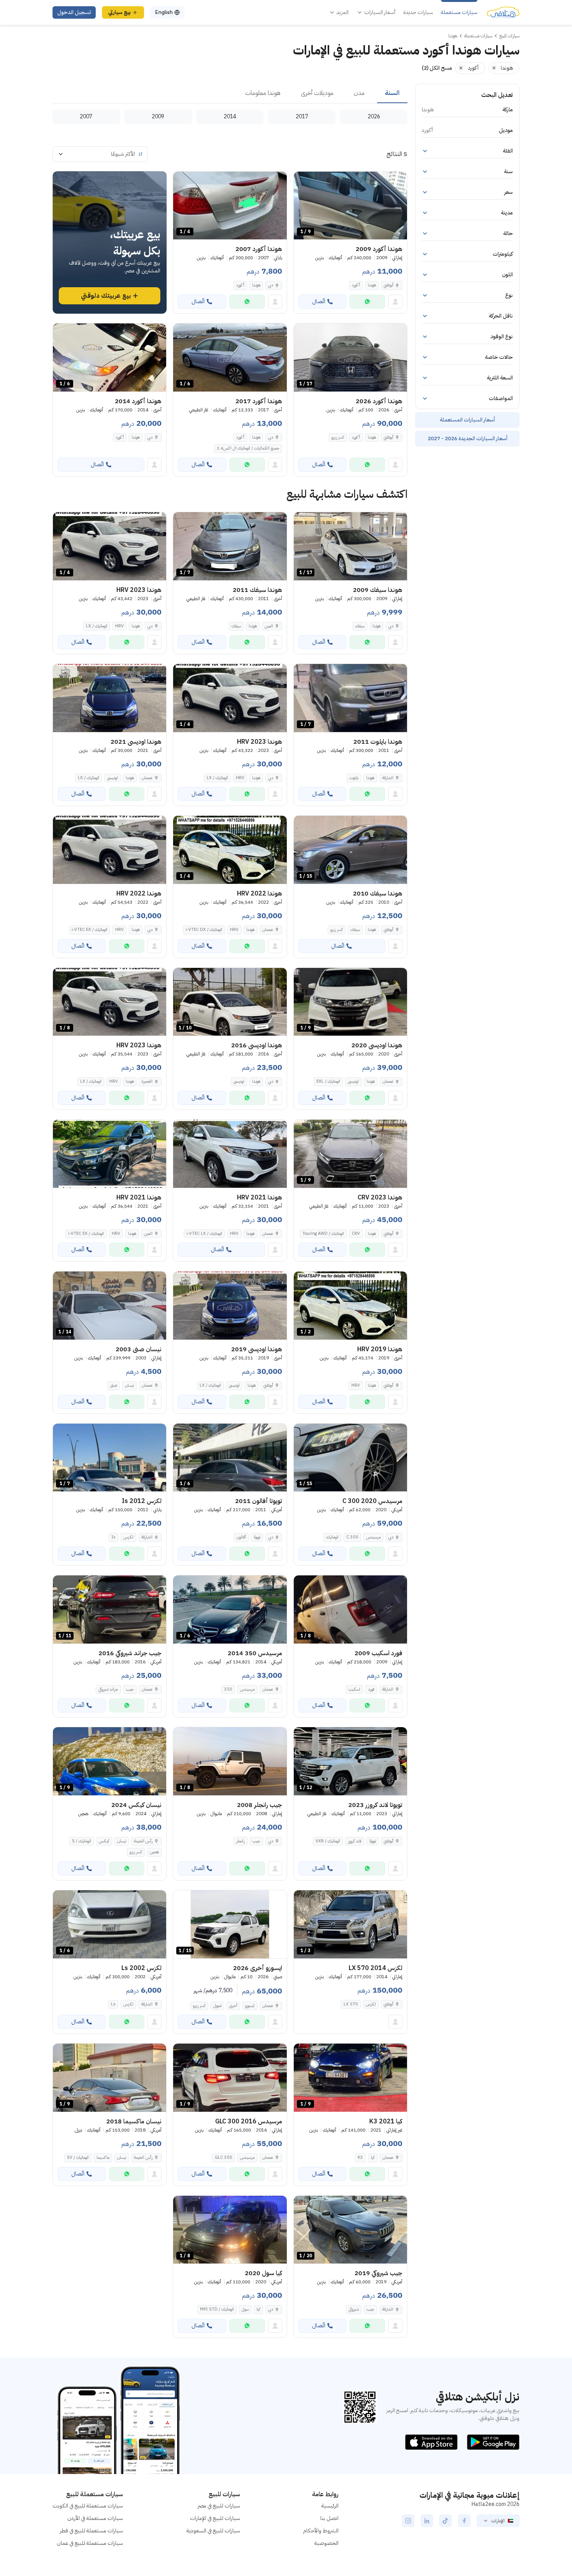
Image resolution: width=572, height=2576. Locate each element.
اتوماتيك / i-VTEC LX (204, 1234)
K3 (360, 2157)
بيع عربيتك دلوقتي (106, 296)
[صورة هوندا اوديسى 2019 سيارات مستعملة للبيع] (230, 1306)
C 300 (352, 1537)
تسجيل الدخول (74, 12)
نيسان (129, 1385)
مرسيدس (373, 1537)
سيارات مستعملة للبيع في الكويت (88, 2506)
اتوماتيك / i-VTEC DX (204, 930)
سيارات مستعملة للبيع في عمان (90, 2543)
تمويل (217, 2006)
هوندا (372, 285)
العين (269, 626)
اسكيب (354, 1689)
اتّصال (319, 301)
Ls (113, 2004)
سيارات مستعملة (459, 12)
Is (113, 1537)
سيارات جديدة (418, 12)
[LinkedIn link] (427, 2521)
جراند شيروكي (108, 1689)
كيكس (104, 1841)
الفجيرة (147, 1081)
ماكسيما (103, 2157)
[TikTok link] (446, 2521)
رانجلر (240, 1841)
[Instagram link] (408, 2521)
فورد (371, 1689)
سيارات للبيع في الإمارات (215, 2518)
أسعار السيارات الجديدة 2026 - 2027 (468, 438)
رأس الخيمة (143, 1841)
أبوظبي (389, 285)
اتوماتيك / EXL (328, 1081)
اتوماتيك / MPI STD (217, 2309)
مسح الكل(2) (437, 68)
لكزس (128, 1537)
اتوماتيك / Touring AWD (323, 1234)
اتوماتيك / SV (78, 2157)
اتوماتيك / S (82, 1841)
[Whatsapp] (367, 302)
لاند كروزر (355, 1841)
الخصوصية (326, 2543)
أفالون (241, 1537)
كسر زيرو (338, 437)
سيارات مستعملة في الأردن (95, 2518)
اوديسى (112, 778)
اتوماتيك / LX (97, 626)
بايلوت (354, 778)
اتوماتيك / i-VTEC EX (89, 930)
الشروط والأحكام (321, 2531)
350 (228, 1689)
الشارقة (388, 778)
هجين (154, 1852)
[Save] (303, 181)
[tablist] (230, 93)
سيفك (360, 626)
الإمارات (498, 2521)
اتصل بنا (329, 2518)
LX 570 (351, 2004)
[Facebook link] (464, 2521)
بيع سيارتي (119, 12)
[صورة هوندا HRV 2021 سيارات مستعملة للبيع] (230, 1154)
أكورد (356, 285)
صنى (114, 1385)
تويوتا (257, 1537)
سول (245, 2309)
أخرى (233, 2006)
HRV (119, 626)
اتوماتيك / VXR (328, 1841)
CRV (356, 1234)
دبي (271, 285)
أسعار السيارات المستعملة (467, 420)
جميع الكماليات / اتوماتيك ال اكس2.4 (248, 448)
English (164, 12)
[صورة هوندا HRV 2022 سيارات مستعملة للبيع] (110, 850)
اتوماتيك (332, 1537)
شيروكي (354, 2309)
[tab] (392, 93)
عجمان (147, 778)
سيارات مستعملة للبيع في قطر (91, 2531)
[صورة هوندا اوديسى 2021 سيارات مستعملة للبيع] (110, 698)
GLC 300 (224, 2157)
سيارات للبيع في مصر (219, 2506)
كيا (373, 2157)
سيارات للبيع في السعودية (213, 2531)
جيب (130, 1689)
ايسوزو (250, 2006)
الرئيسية (330, 2506)
